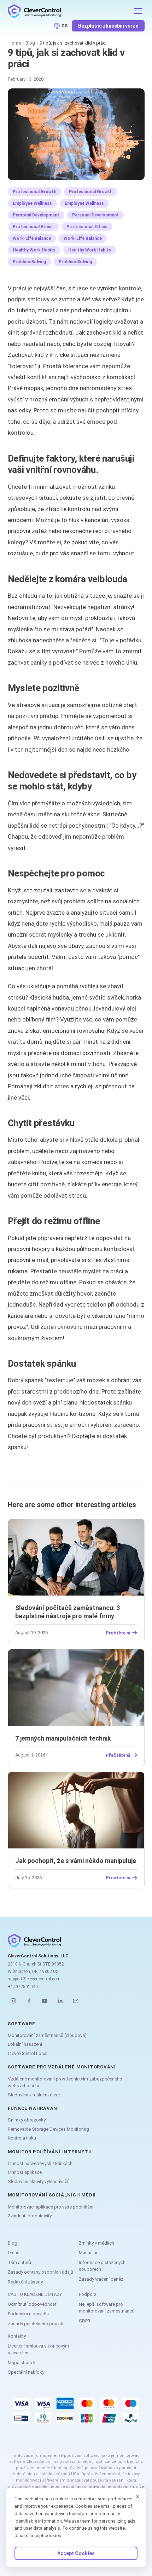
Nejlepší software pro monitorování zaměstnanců (107, 2308)
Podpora (88, 2294)
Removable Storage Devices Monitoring (48, 2129)
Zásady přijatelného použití (36, 2324)
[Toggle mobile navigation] (138, 11)
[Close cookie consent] (138, 2497)
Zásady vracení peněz (101, 2279)
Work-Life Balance (32, 238)
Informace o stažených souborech (102, 2266)
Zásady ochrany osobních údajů (40, 2272)
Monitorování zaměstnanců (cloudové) (47, 2035)
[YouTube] (45, 2001)
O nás (14, 2253)
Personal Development (36, 215)
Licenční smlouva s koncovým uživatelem (38, 2349)
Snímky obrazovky (27, 2120)
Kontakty (17, 2336)
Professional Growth (34, 192)
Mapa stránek (22, 2363)
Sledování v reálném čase (34, 2095)
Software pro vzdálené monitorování (62, 2067)
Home (15, 43)
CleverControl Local (28, 2053)
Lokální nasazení (25, 2044)
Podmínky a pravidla (28, 2314)
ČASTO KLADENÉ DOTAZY (35, 2294)
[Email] (76, 2001)
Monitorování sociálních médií (52, 2195)
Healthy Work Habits (34, 250)
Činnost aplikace (25, 2172)
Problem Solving (29, 262)
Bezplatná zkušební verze (108, 26)
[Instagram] (13, 2001)
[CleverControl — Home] (68, 11)
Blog (30, 43)
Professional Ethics (33, 227)
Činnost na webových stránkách (40, 2163)
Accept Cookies (76, 2553)
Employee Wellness (32, 203)
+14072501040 (23, 1987)
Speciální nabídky (26, 2372)
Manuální (88, 2253)
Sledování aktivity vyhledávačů (39, 2181)
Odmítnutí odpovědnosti (33, 2304)
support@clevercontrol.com (34, 1979)
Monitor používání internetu (50, 2152)
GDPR (85, 2321)
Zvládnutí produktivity (30, 2216)
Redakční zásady (25, 2282)
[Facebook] (29, 2001)
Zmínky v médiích (97, 2243)
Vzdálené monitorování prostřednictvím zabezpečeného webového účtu (65, 2082)
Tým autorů (19, 2262)
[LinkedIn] (60, 2001)
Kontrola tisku (22, 2138)
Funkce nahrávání (33, 2108)
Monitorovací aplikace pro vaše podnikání (51, 2207)
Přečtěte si (118, 1633)
